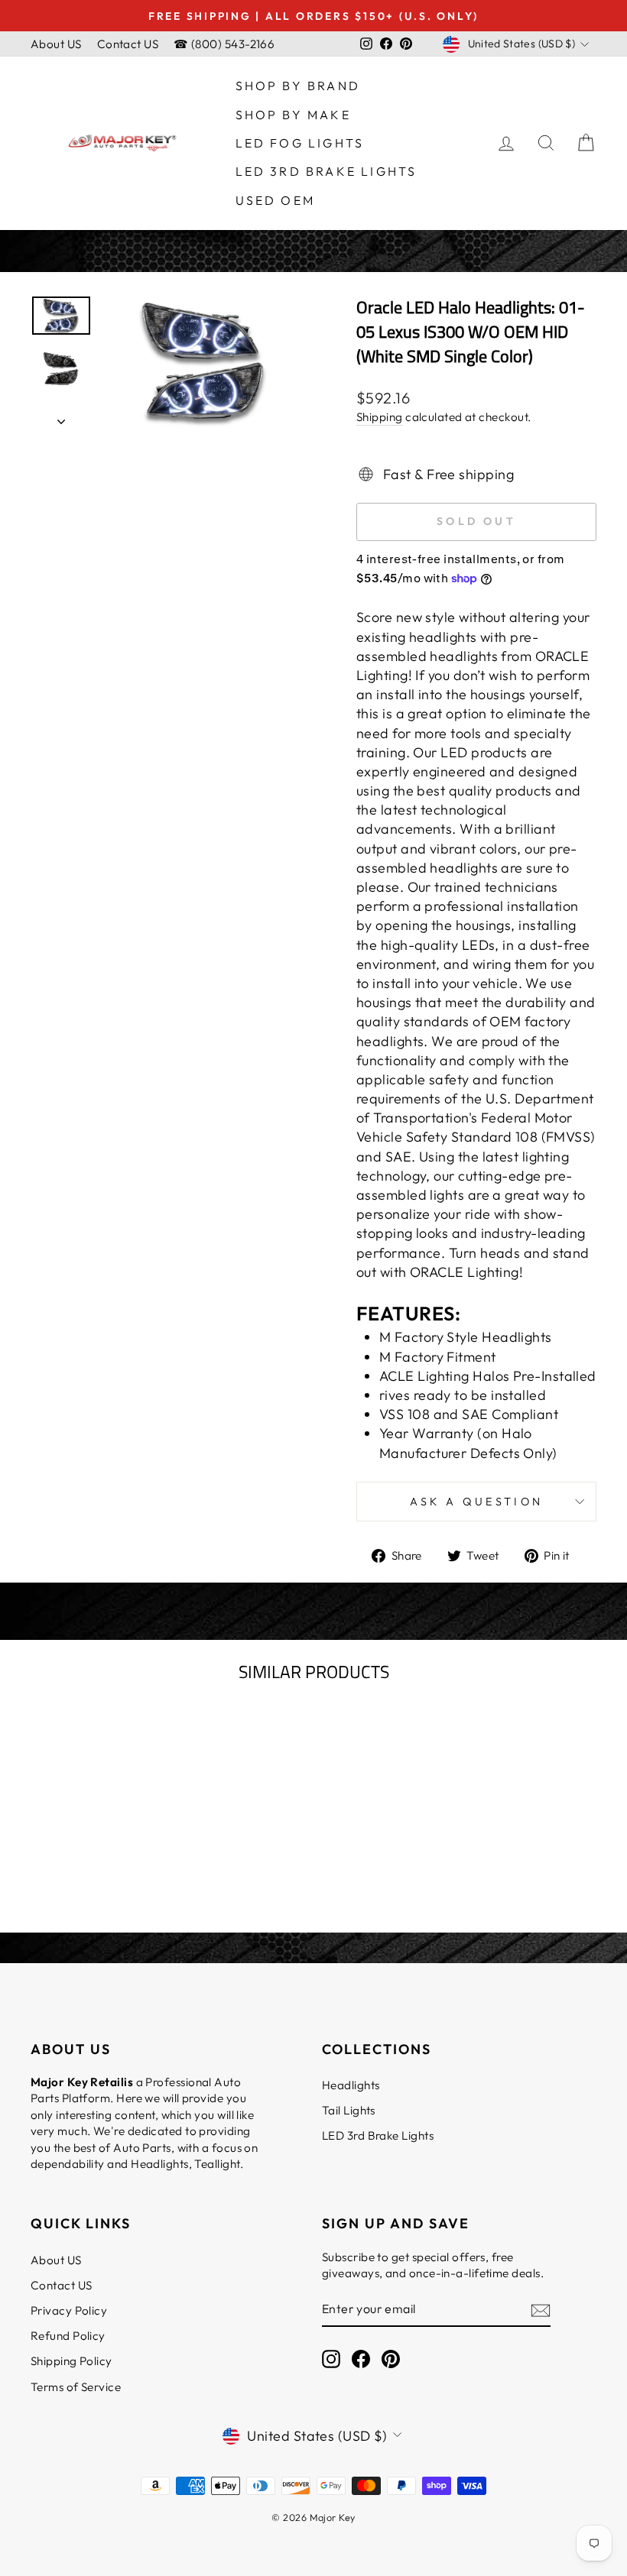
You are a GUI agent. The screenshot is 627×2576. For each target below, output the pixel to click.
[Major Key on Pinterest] (391, 2359)
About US (56, 44)
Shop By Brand (298, 86)
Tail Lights (349, 2110)
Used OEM (276, 200)
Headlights (351, 2085)
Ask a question (476, 1502)
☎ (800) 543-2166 (224, 44)
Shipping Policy (71, 2361)
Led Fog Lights (300, 143)
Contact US (128, 44)
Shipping (380, 417)
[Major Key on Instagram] (331, 2359)
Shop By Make (293, 115)
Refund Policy (68, 2336)
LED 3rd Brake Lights (326, 171)
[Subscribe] (541, 2310)
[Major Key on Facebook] (361, 2359)
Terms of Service (76, 2387)
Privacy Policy (69, 2310)
